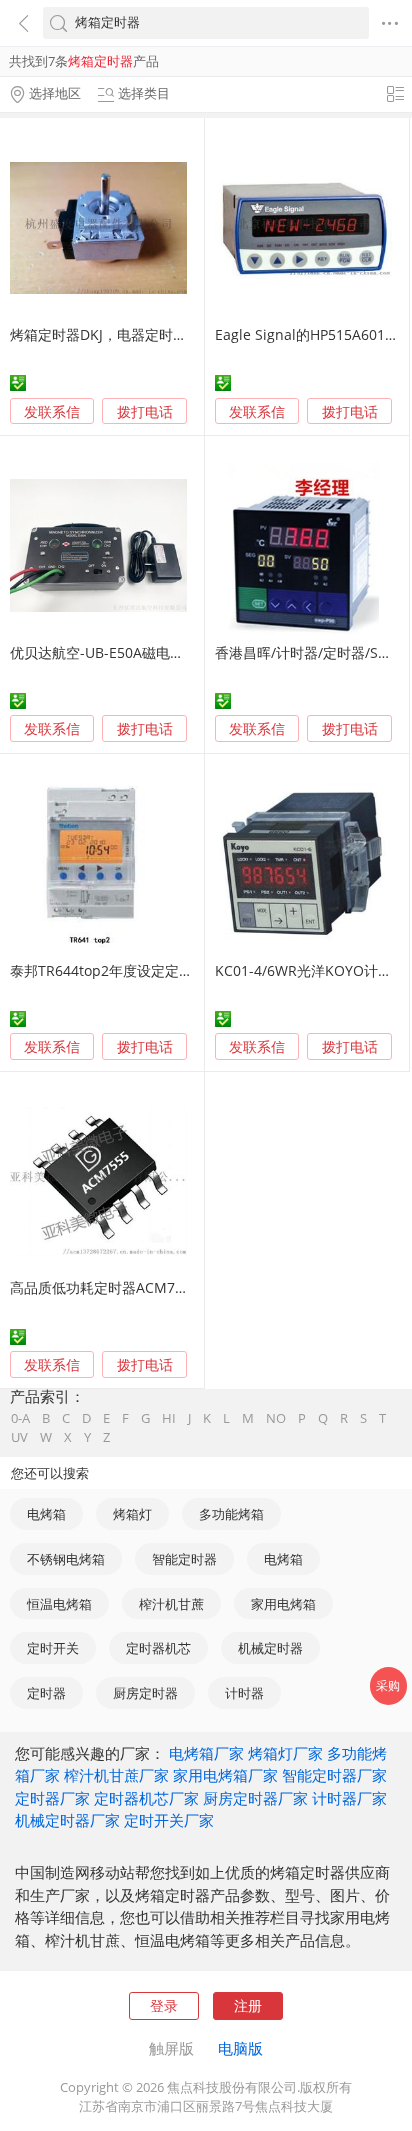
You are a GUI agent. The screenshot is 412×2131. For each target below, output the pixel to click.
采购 (388, 1685)
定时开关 (53, 1648)
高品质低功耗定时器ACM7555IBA (115, 1287)
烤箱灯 (132, 1514)
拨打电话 (145, 412)
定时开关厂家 (169, 1820)
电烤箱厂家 (206, 1753)
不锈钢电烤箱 (66, 1559)
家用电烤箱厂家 (225, 1775)
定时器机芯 (158, 1648)
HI (169, 1418)
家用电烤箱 (283, 1604)
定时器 (46, 1693)
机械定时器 (270, 1648)
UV (19, 1437)
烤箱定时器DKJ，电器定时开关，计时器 (133, 334)
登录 (164, 2005)
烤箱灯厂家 (285, 1753)
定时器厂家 (52, 1798)
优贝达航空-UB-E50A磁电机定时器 (118, 652)
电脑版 (240, 2048)
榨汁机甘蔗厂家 (116, 1775)
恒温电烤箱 (59, 1604)
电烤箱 (46, 1514)
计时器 (244, 1693)
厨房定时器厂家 (255, 1798)
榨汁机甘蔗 (171, 1604)
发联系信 (52, 411)
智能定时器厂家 (334, 1775)
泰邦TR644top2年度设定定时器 (108, 970)
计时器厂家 (349, 1798)
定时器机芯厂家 (146, 1798)
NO (276, 1418)
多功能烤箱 (231, 1514)
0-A (20, 1418)
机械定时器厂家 (67, 1820)
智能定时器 (184, 1559)
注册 (248, 2005)
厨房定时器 (145, 1693)
